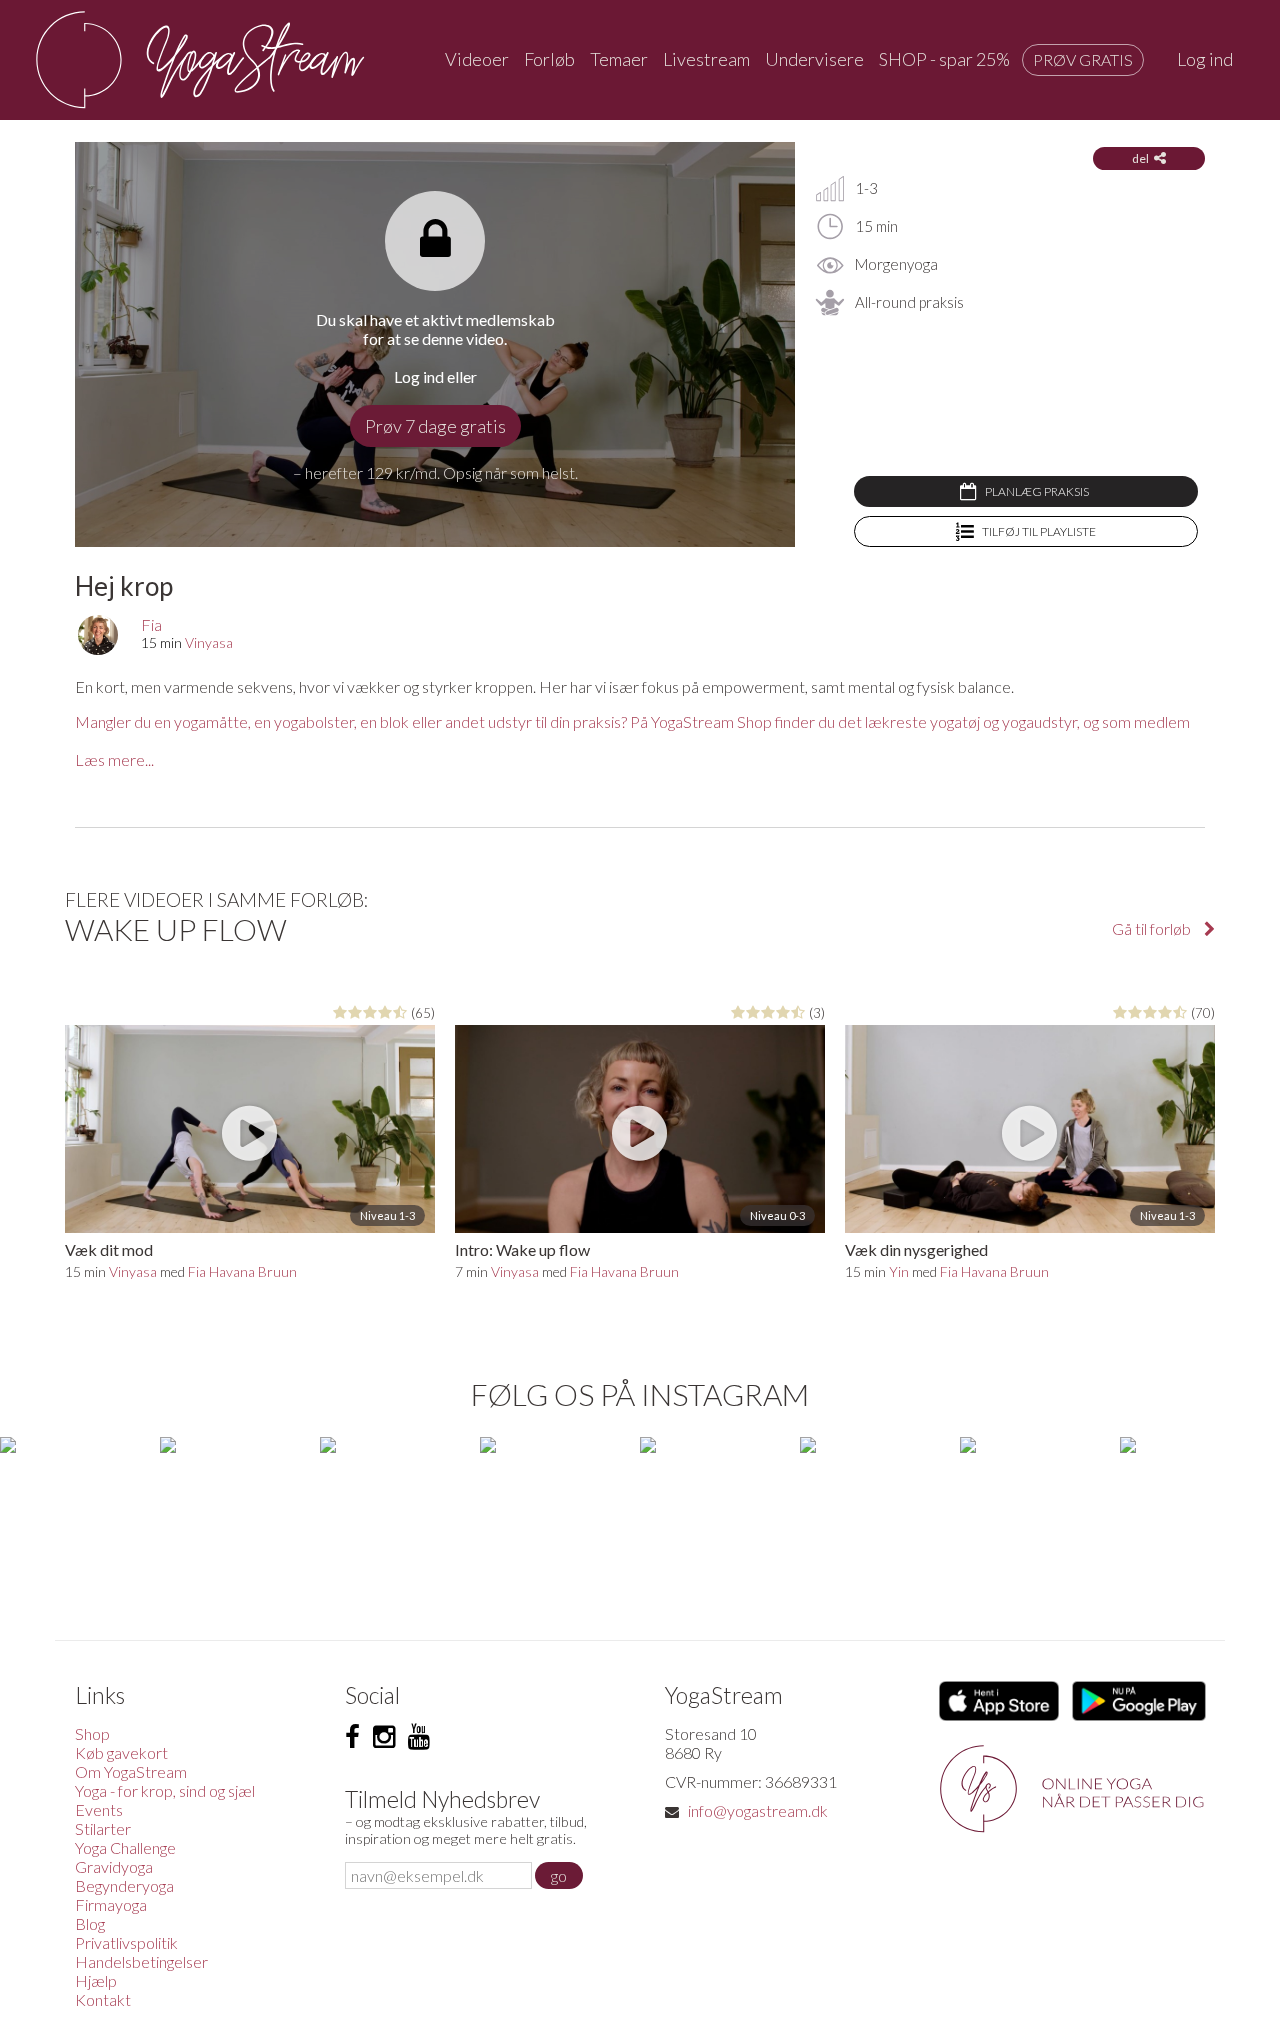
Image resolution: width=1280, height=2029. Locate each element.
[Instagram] (384, 1737)
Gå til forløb (1153, 928)
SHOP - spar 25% (944, 59)
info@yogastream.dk (758, 1810)
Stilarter (103, 1828)
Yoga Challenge (125, 1847)
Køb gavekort (121, 1752)
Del (1140, 158)
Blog (90, 1923)
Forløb (549, 59)
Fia (151, 624)
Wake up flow (176, 929)
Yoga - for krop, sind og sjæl (165, 1790)
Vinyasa (209, 642)
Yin (899, 1271)
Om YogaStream (131, 1771)
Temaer (619, 59)
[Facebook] (352, 1737)
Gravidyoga (114, 1866)
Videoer (477, 59)
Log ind (1205, 59)
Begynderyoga (124, 1885)
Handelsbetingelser (141, 1961)
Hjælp (96, 1980)
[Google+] (419, 1737)
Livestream (706, 59)
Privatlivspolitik (126, 1942)
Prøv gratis (1083, 59)
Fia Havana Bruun (242, 1271)
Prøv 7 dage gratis (435, 426)
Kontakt (103, 1999)
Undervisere (814, 59)
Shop (92, 1733)
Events (99, 1809)
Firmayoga (111, 1904)
